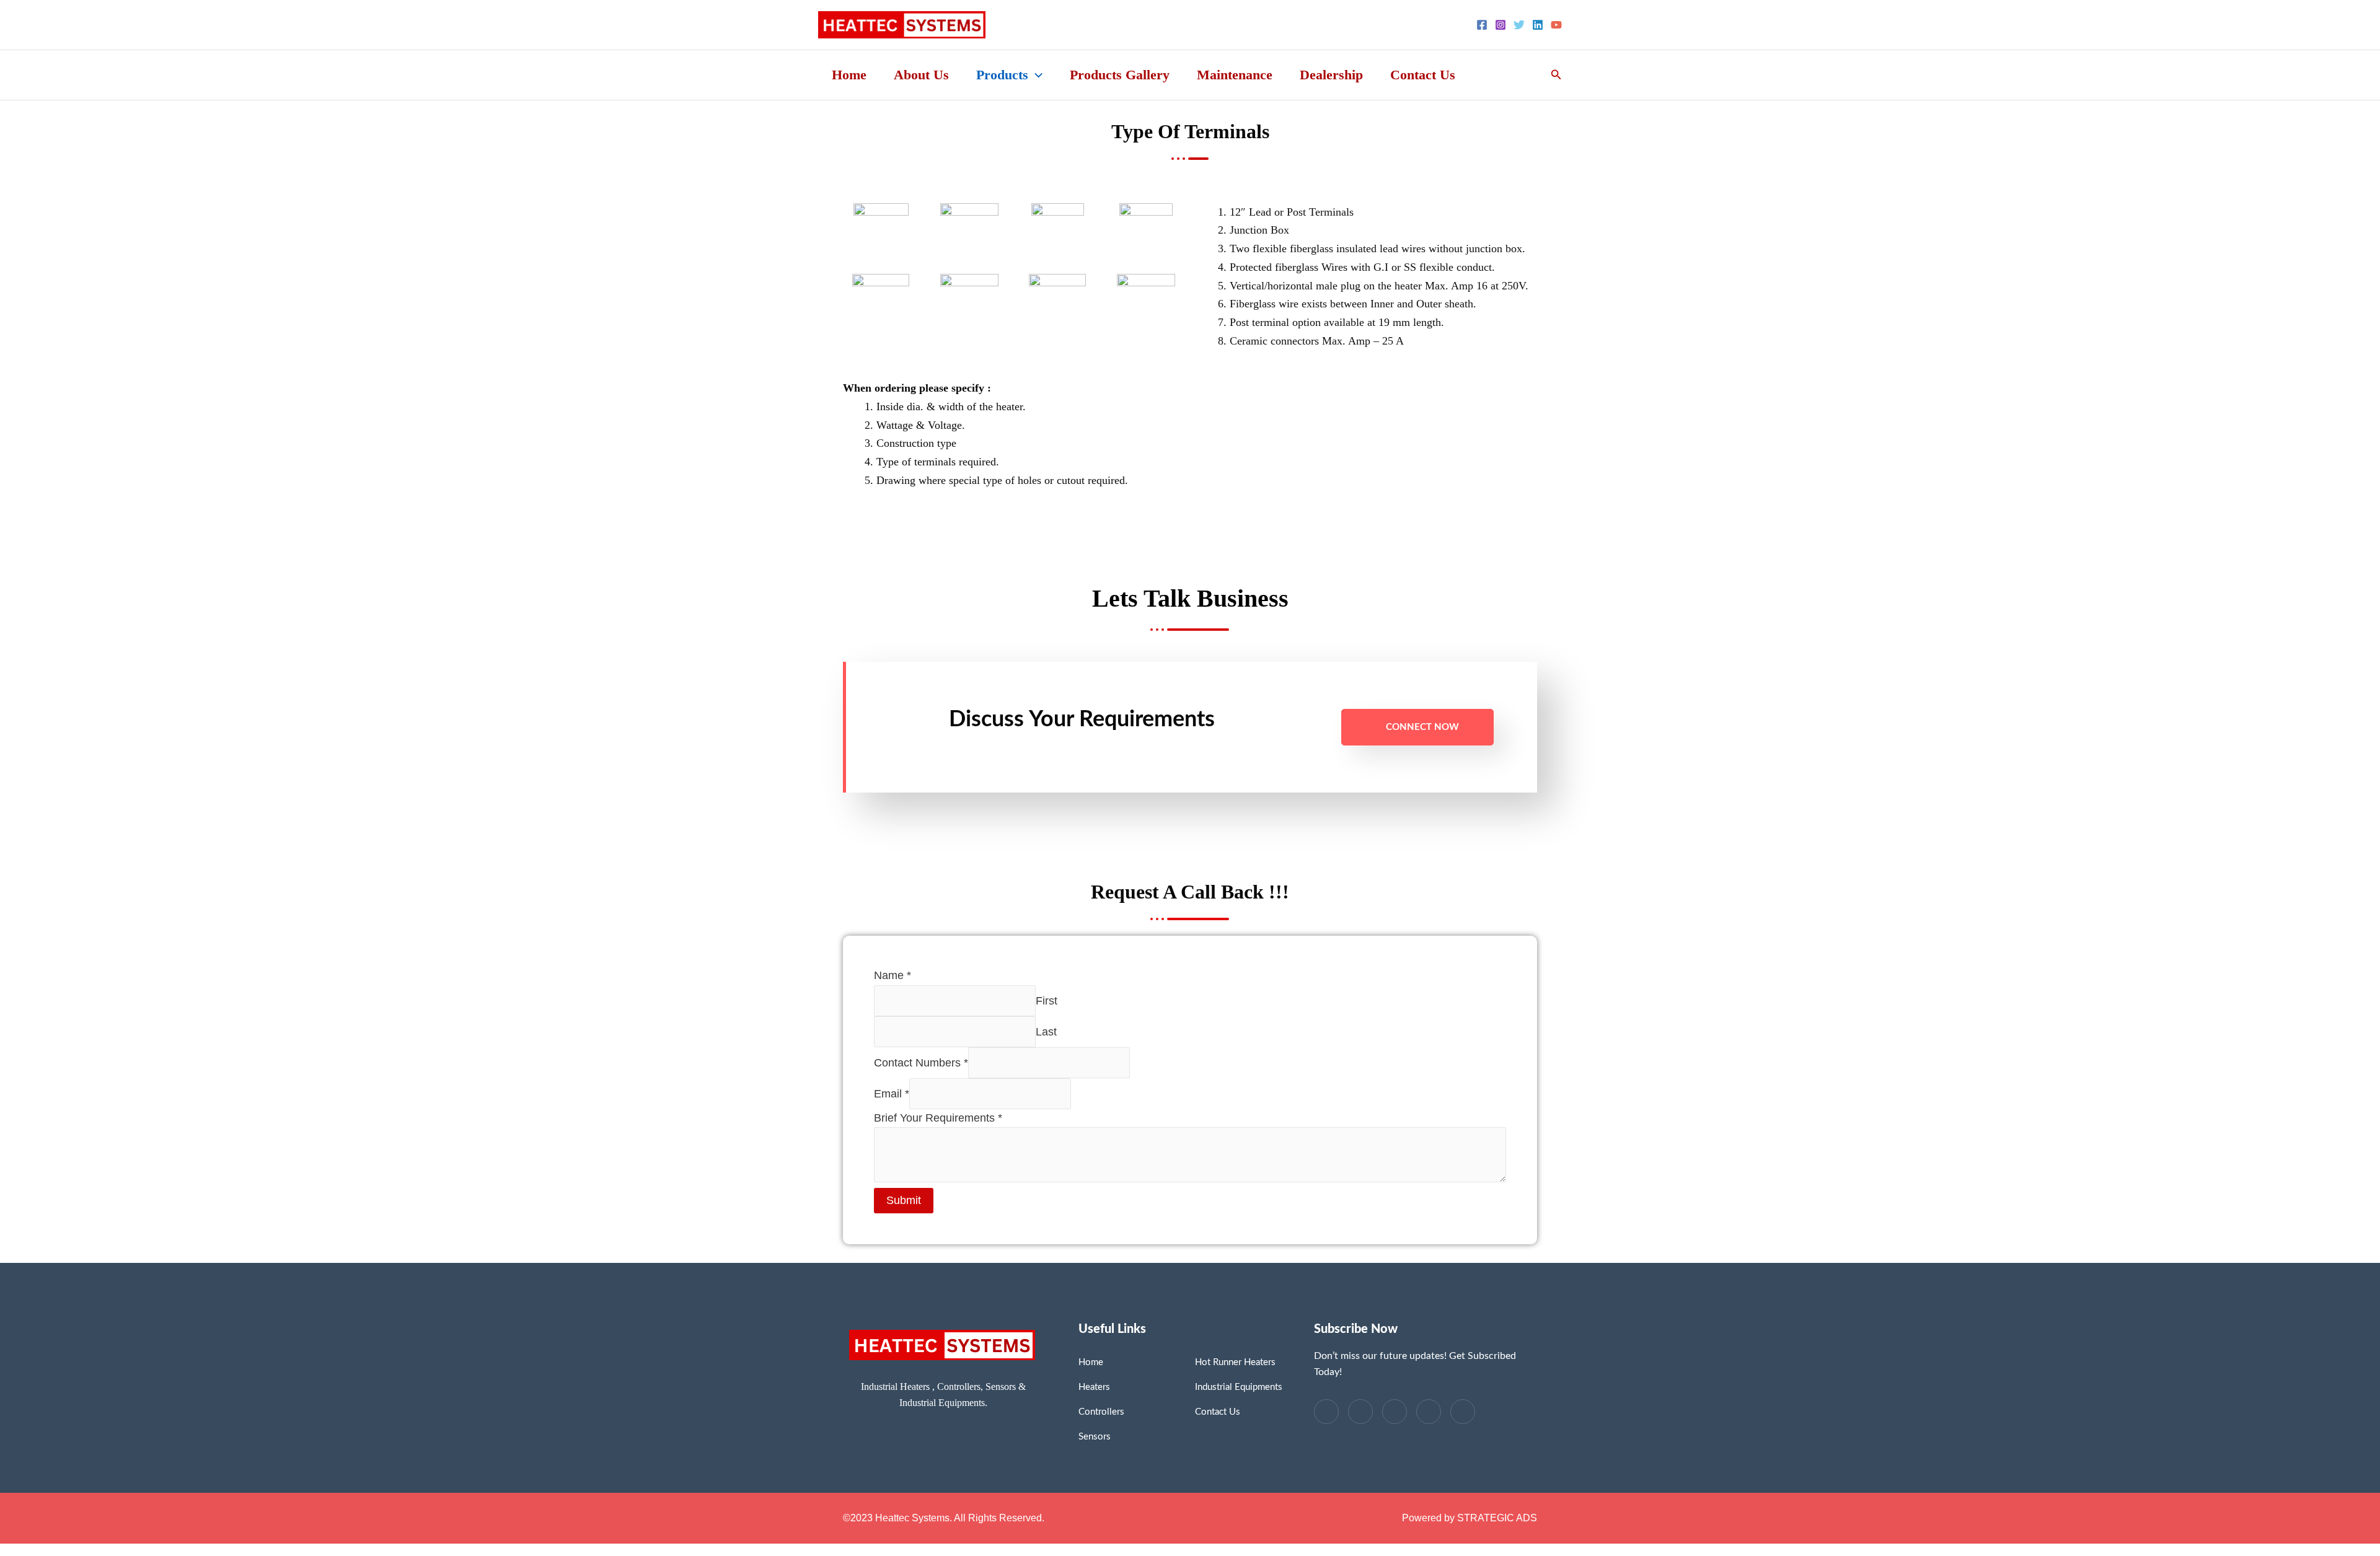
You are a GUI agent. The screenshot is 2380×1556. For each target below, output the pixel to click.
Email (892, 1093)
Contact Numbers (921, 1062)
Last (1046, 1031)
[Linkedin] (1538, 25)
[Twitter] (1519, 25)
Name (892, 975)
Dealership (1331, 75)
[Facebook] (1482, 25)
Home (849, 75)
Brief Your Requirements (938, 1118)
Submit (904, 1200)
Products (1002, 75)
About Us (921, 75)
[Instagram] (1501, 25)
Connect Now (1422, 727)
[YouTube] (1556, 25)
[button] (1035, 75)
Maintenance (1235, 75)
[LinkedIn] (1395, 1412)
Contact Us (1423, 75)
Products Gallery (1120, 75)
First (1047, 1000)
